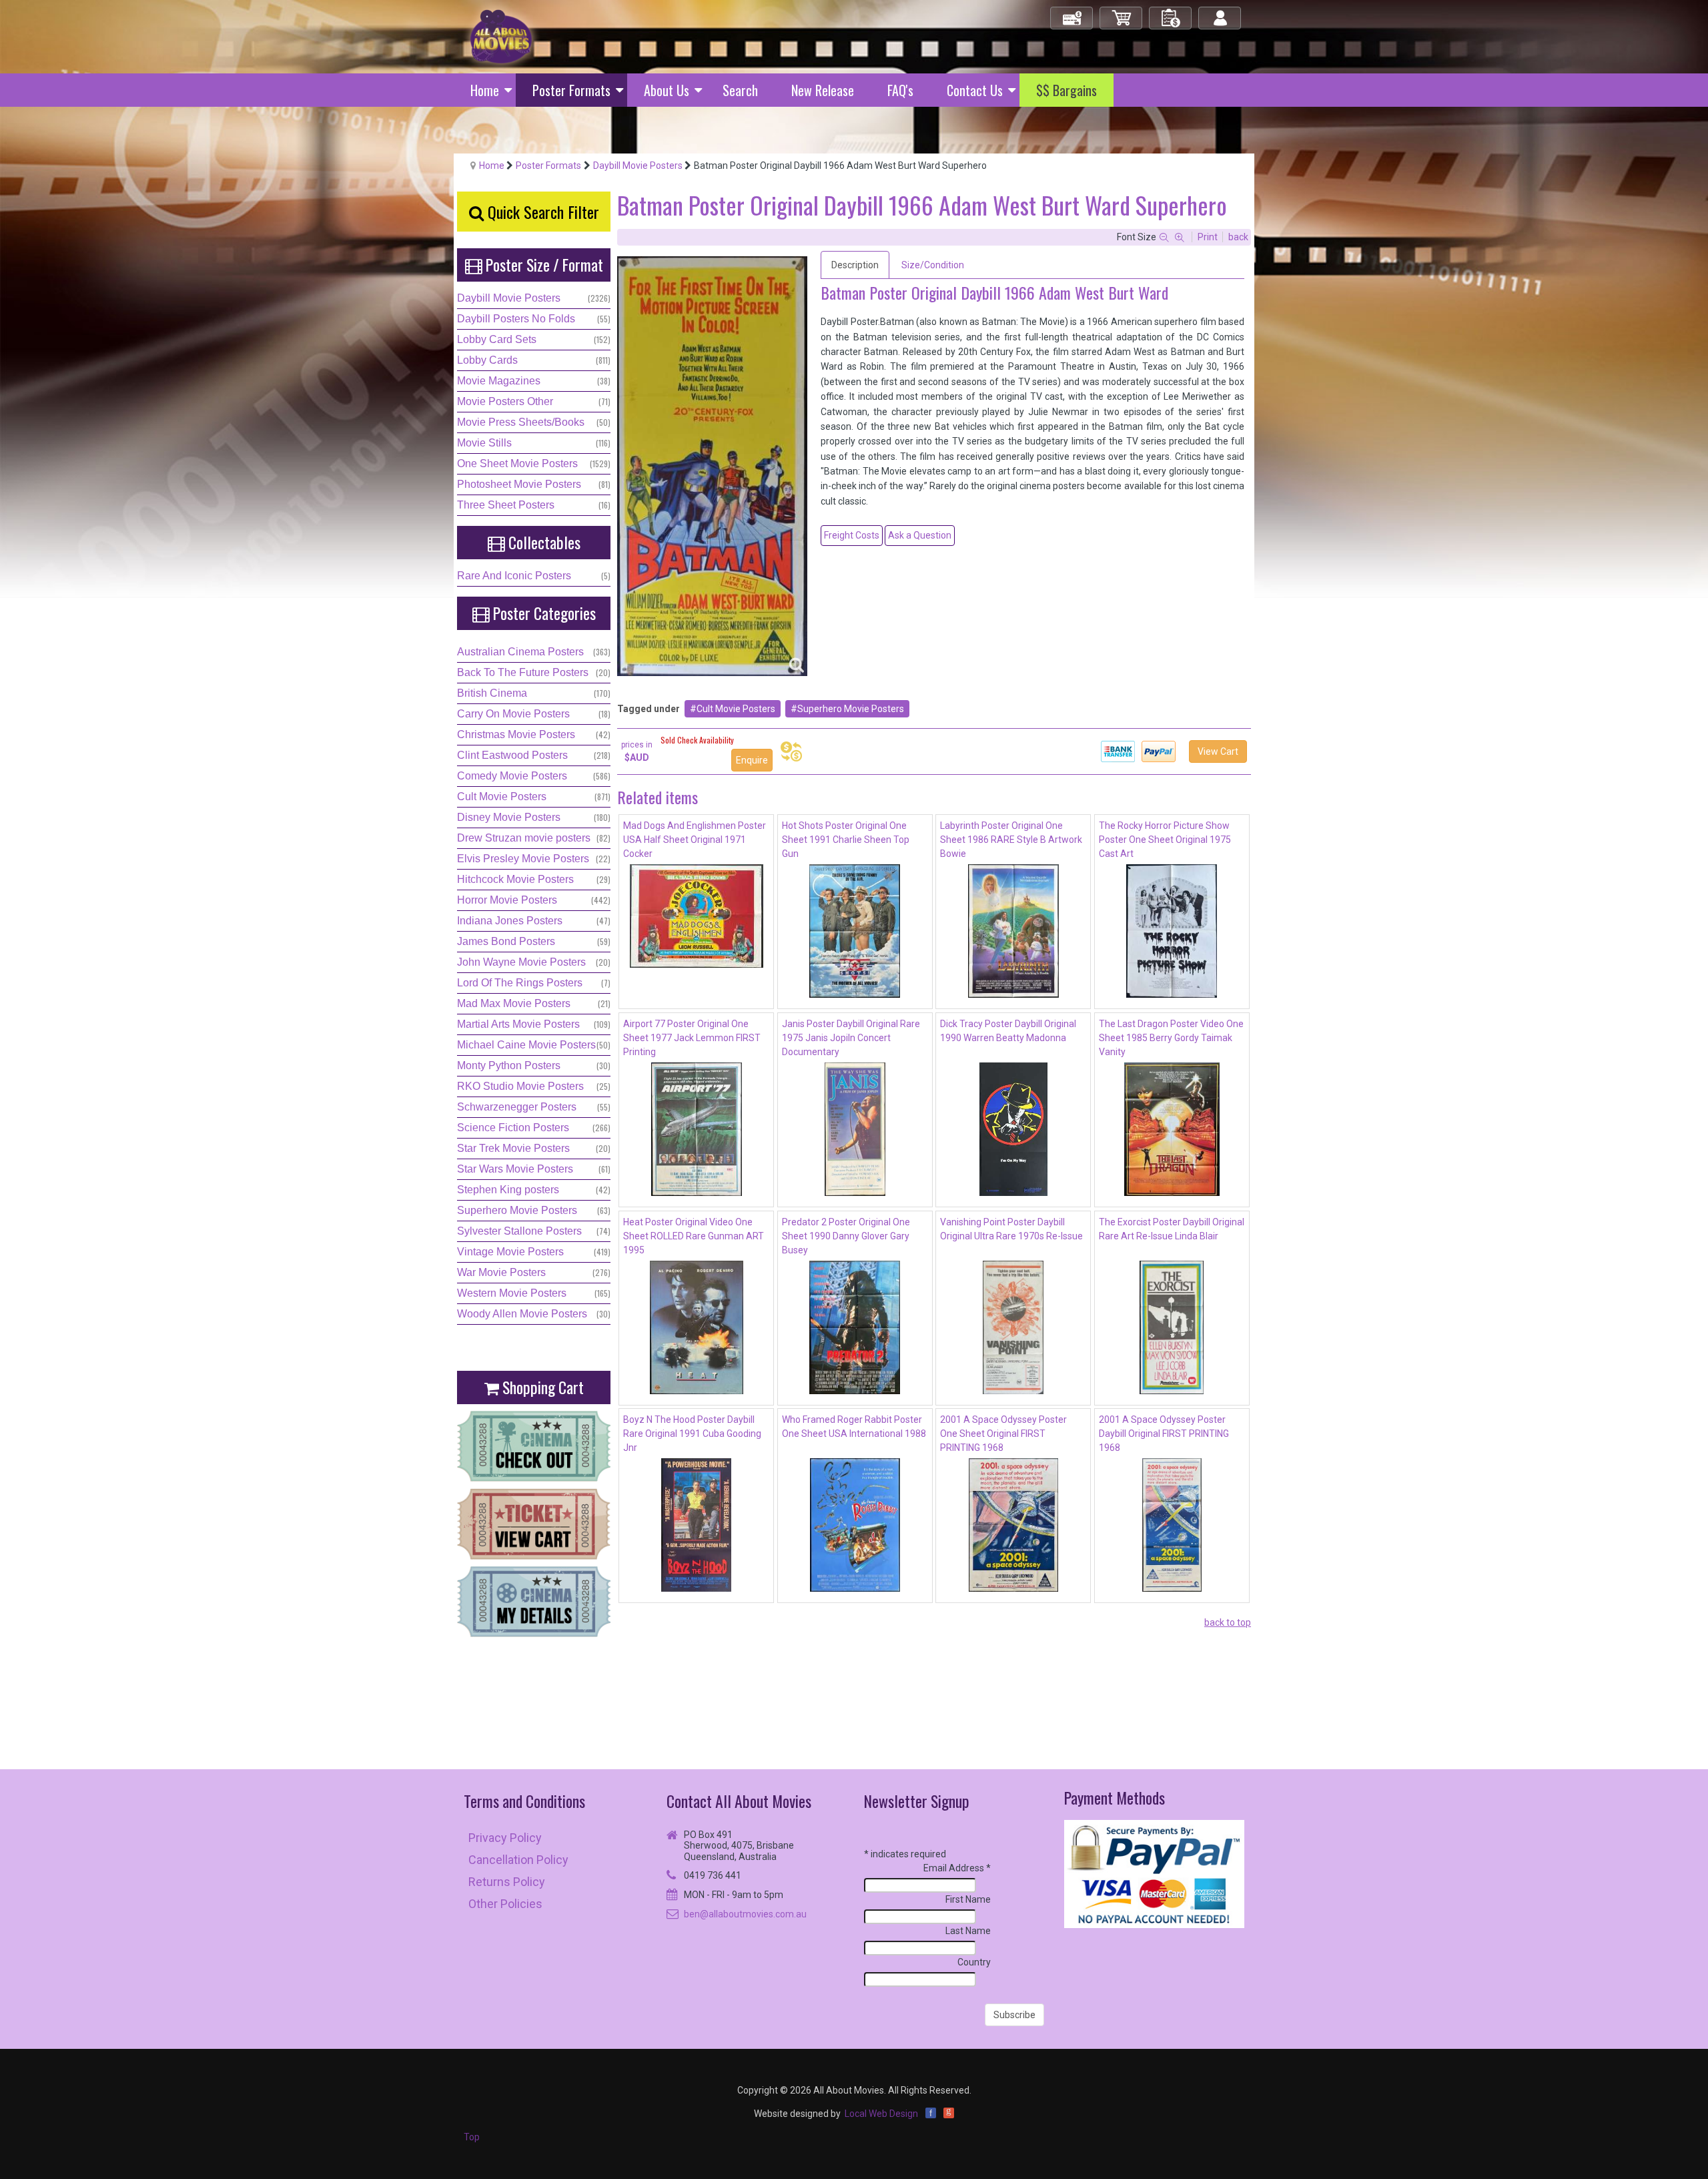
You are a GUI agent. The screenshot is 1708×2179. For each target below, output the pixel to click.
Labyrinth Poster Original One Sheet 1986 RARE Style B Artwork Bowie (1011, 840)
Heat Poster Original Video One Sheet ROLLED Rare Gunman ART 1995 (694, 1236)
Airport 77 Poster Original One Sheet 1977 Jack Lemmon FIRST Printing (692, 1038)
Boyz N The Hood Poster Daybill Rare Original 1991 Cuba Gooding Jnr (692, 1434)
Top (472, 2137)
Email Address (957, 1868)
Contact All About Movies (739, 1801)
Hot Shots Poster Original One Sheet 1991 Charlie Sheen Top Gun (846, 840)
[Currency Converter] (791, 751)
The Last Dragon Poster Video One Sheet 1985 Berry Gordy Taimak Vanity (1171, 1038)
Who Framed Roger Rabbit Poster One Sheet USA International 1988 (854, 1427)
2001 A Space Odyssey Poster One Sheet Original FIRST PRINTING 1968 (1003, 1434)
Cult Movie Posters (736, 709)
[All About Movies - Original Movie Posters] (501, 36)
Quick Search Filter (541, 212)
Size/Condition (933, 265)
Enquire (752, 760)
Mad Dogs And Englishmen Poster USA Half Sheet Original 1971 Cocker (695, 840)
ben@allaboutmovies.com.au (745, 1914)
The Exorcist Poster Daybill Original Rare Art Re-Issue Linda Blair (1172, 1229)
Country (974, 1962)
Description (855, 265)
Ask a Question (920, 535)
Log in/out (1221, 12)
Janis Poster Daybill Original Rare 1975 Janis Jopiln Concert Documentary (851, 1038)
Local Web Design (881, 2114)
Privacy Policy (505, 1838)
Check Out (1073, 12)
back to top (1228, 1622)
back (1238, 237)
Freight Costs (852, 535)
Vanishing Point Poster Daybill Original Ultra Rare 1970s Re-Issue (1011, 1229)
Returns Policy (507, 1882)
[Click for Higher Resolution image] (712, 466)
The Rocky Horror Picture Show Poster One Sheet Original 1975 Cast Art (1165, 840)
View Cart (1218, 751)
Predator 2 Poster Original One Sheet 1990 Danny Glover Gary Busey (846, 1236)
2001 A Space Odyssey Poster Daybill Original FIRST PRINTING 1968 (1164, 1434)
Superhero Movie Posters (851, 709)
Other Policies (505, 1904)
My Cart (1122, 12)
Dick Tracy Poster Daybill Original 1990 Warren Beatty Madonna (1008, 1031)
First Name (968, 1899)
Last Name (968, 1931)
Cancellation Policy (518, 1860)
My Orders (1171, 12)
